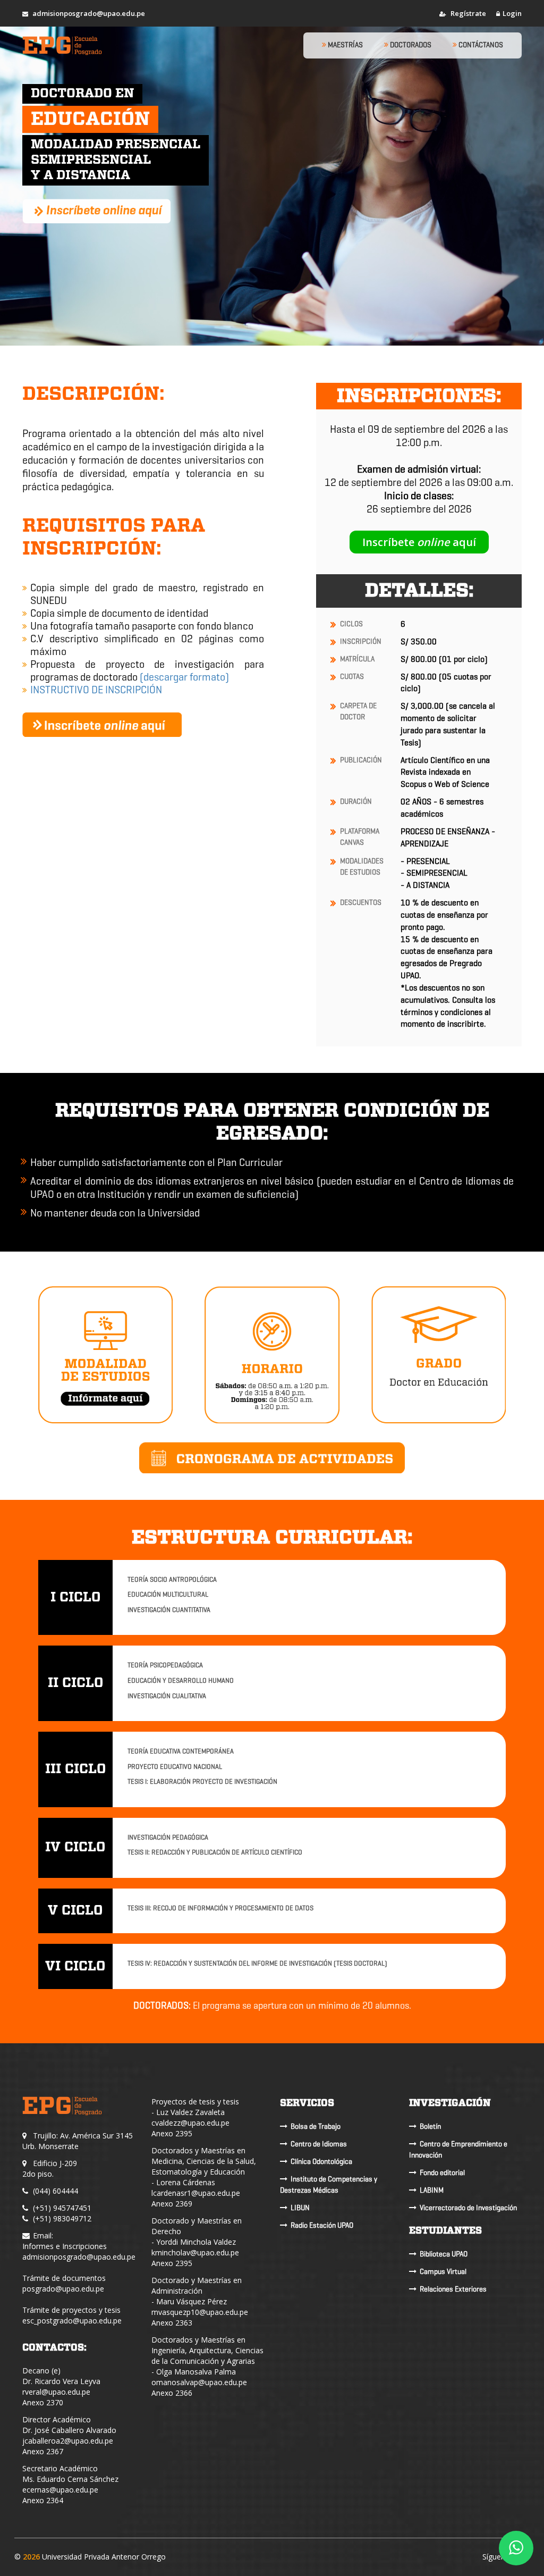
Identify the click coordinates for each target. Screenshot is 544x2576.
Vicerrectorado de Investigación (468, 2208)
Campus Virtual (443, 2272)
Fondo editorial (442, 2173)
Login (512, 13)
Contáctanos (480, 45)
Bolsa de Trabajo (316, 2126)
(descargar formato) (184, 677)
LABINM (432, 2190)
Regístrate (467, 13)
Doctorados (410, 45)
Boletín (430, 2126)
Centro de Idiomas (319, 2144)
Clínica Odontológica (321, 2162)
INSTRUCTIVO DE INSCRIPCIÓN (96, 690)
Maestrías (345, 45)
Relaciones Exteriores (453, 2289)
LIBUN (300, 2208)
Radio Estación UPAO (322, 2225)
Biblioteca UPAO (444, 2254)
